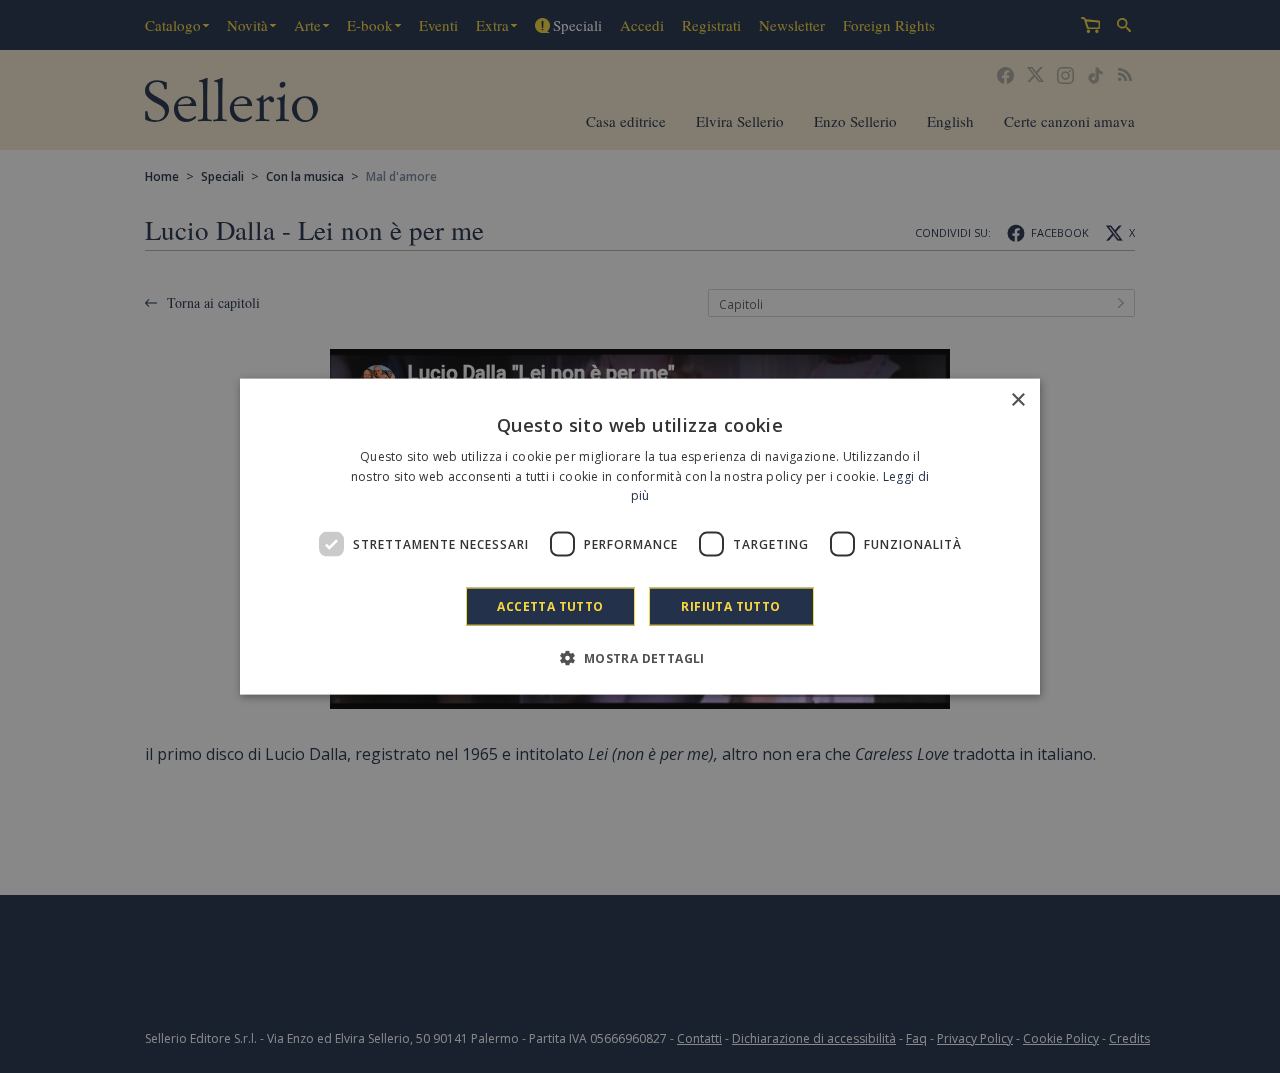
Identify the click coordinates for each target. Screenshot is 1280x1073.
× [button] (1017, 399)
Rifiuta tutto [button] (730, 606)
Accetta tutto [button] (550, 606)
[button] (639, 658)
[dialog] (640, 536)
